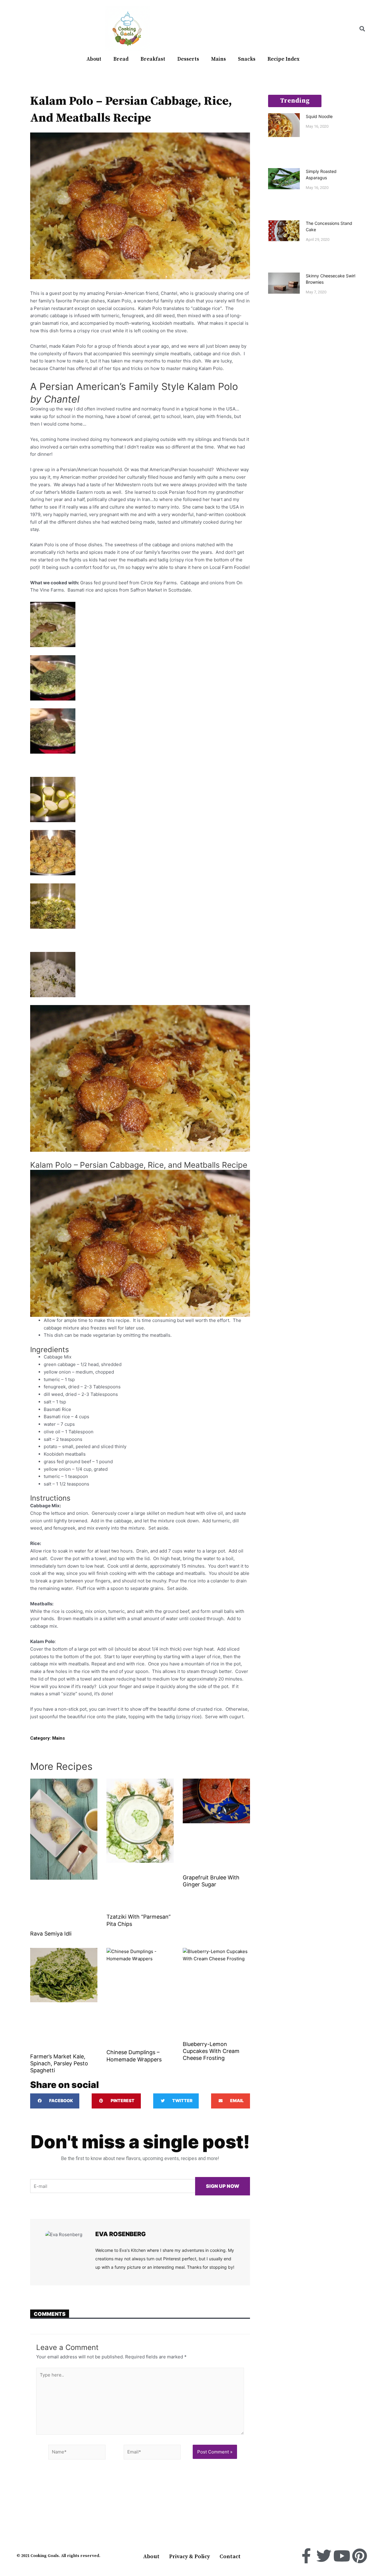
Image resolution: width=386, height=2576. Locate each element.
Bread (121, 59)
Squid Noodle (319, 116)
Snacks (247, 59)
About (94, 59)
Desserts (188, 59)
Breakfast (153, 59)
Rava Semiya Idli (51, 1934)
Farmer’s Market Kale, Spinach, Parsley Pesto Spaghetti (59, 2064)
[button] (362, 29)
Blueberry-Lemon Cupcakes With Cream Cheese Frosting (211, 2051)
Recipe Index (283, 59)
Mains (218, 59)
